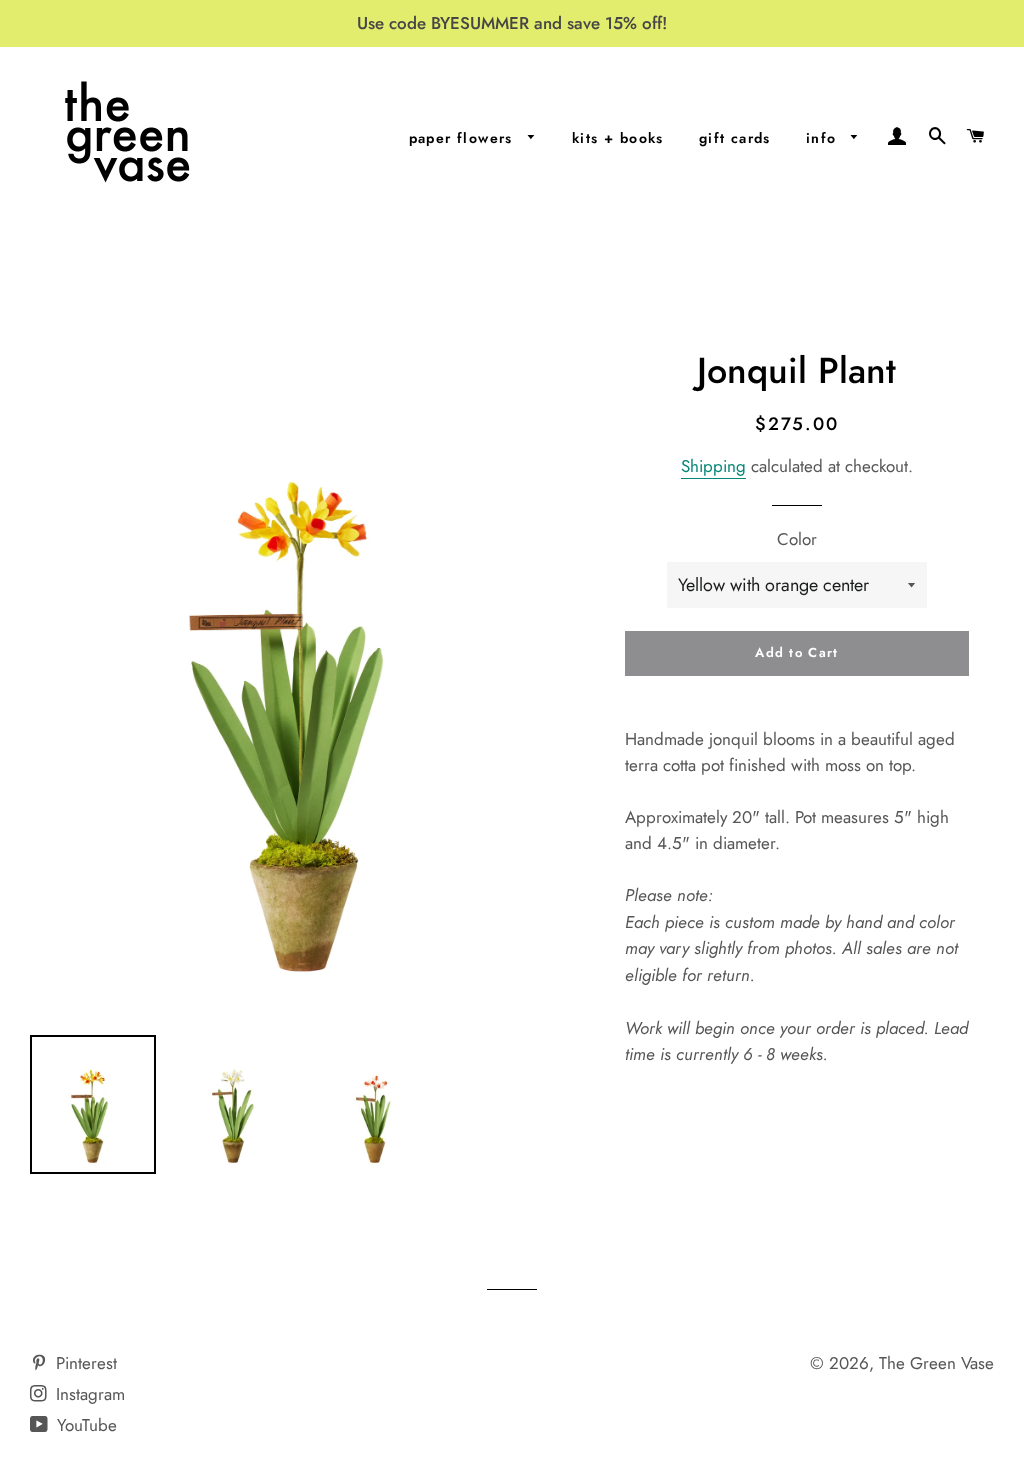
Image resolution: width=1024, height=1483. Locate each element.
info (824, 138)
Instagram (88, 1394)
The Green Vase (936, 1363)
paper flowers (464, 138)
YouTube (84, 1425)
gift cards (735, 138)
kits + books (618, 138)
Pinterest (84, 1363)
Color (797, 539)
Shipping (713, 466)
